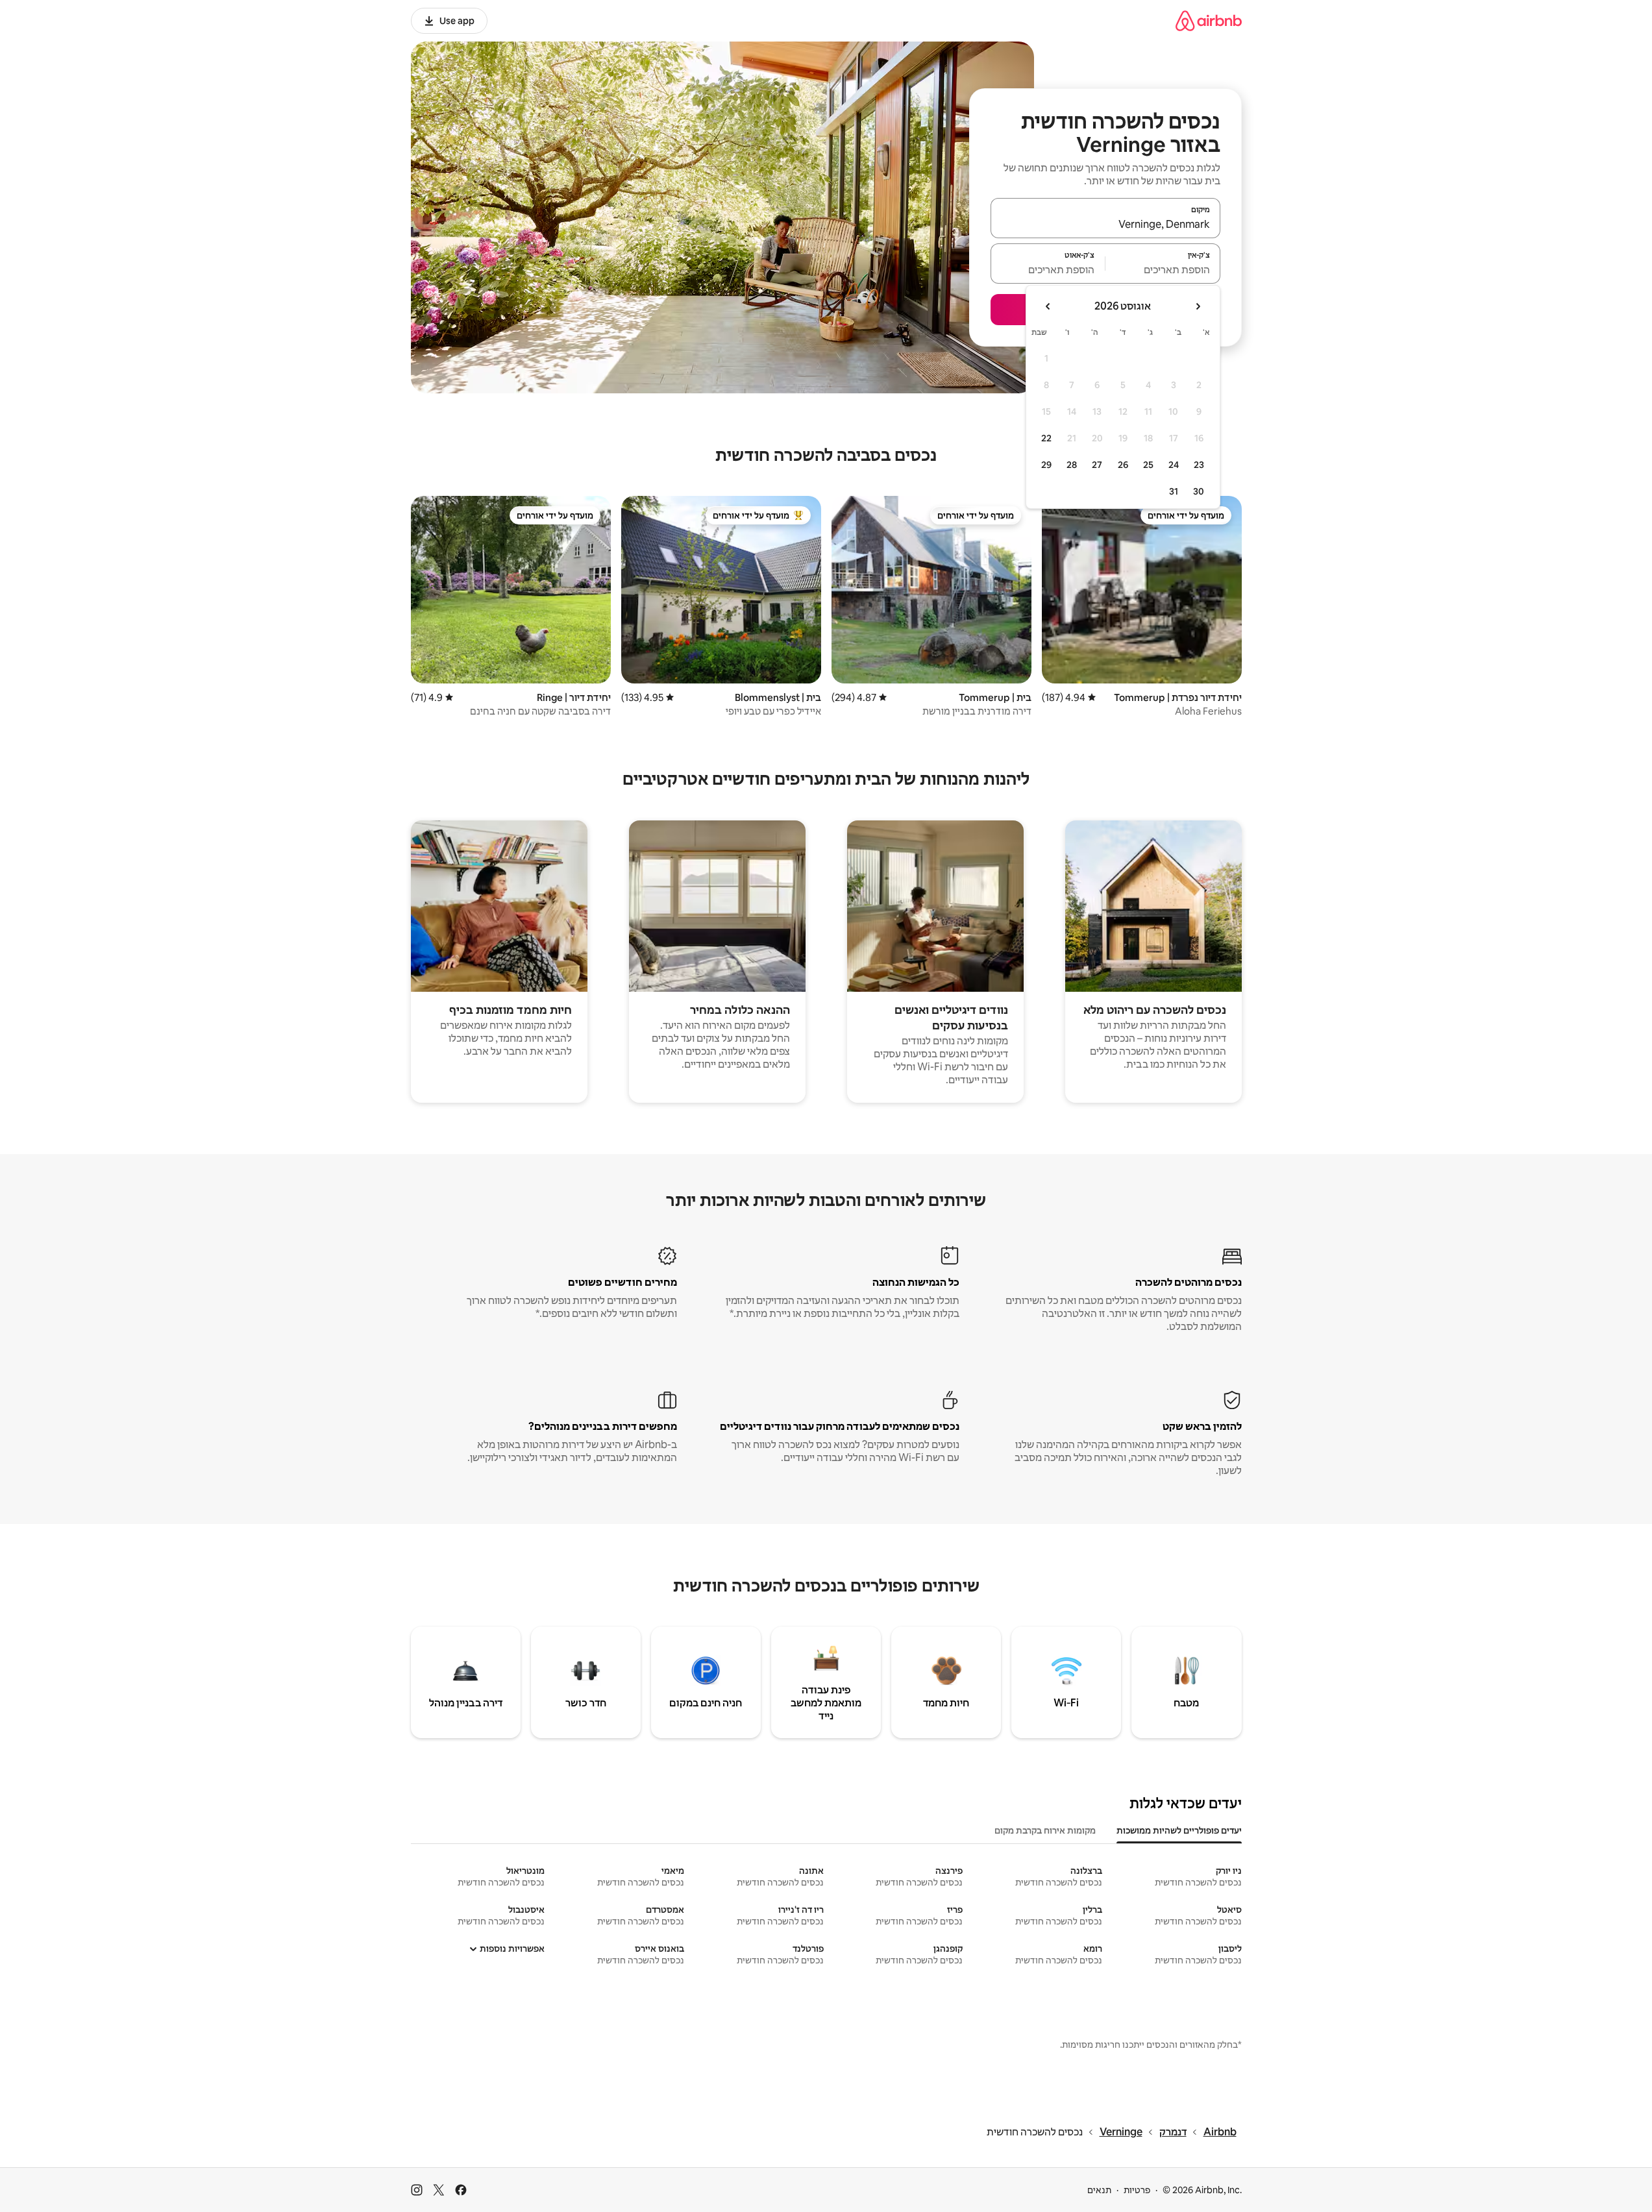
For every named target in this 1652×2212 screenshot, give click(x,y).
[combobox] (1105, 224)
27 (1097, 465)
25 (1148, 465)
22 (1046, 438)
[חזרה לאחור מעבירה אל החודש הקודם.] (1198, 306)
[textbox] (1163, 269)
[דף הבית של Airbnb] (1209, 20)
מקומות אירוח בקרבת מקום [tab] (1045, 1830)
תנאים (1099, 2190)
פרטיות (1137, 2190)
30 (1199, 491)
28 (1072, 465)
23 (1199, 465)
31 (1174, 491)
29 (1046, 465)
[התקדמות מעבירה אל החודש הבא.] (1048, 306)
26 (1123, 465)
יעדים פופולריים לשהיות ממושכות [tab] (1179, 1830)
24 (1174, 465)
